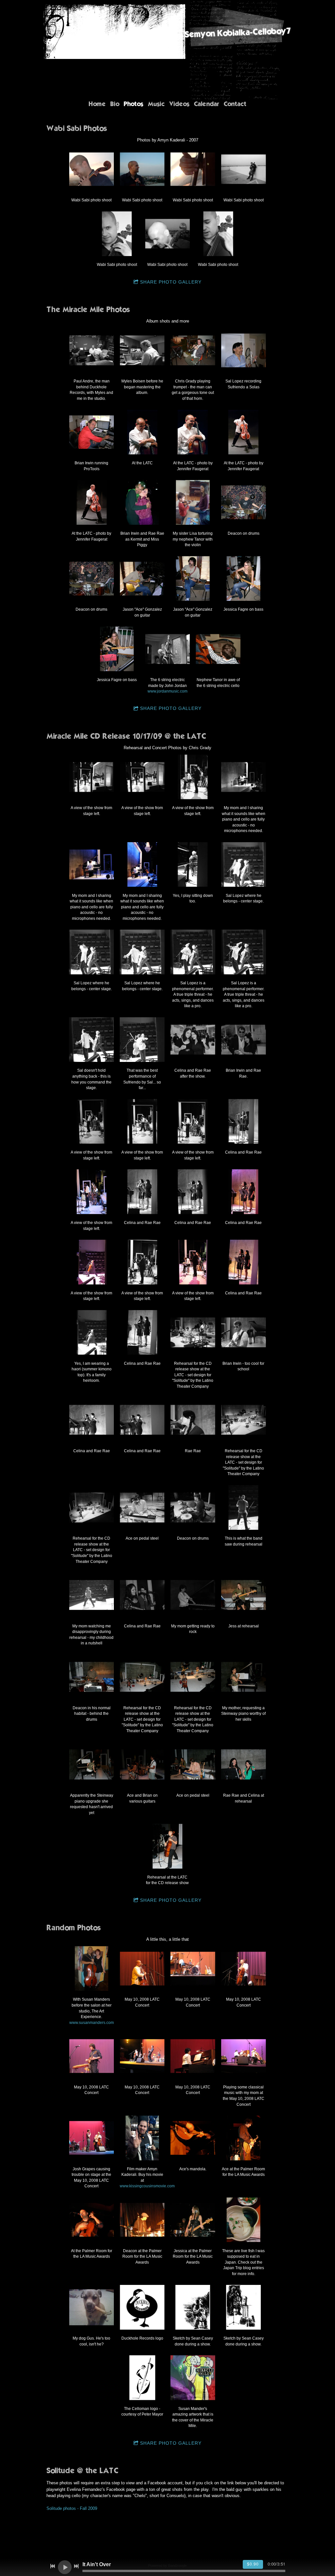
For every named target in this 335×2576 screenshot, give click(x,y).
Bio (115, 104)
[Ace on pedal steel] (142, 1507)
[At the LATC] (142, 432)
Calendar (207, 104)
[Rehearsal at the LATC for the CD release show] (168, 1846)
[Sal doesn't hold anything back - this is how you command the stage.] (91, 1039)
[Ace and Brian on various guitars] (142, 1764)
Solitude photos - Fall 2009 (72, 2508)
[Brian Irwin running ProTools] (91, 432)
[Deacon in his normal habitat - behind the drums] (91, 1677)
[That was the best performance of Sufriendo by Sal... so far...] (142, 1039)
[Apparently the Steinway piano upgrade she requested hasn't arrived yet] (91, 1764)
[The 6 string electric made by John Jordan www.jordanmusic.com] (168, 649)
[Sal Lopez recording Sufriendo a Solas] (244, 350)
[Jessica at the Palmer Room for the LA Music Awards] (193, 2220)
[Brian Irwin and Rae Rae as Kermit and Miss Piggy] (142, 502)
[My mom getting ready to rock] (193, 1595)
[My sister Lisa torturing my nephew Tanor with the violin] (193, 502)
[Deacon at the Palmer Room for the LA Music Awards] (142, 2220)
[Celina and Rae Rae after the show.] (193, 1039)
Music (156, 104)
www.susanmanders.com (92, 2022)
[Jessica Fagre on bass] (244, 578)
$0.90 (253, 2564)
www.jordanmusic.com (167, 691)
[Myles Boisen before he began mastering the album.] (142, 350)
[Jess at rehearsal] (244, 1595)
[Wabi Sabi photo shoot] (91, 169)
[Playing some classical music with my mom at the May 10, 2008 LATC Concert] (244, 2056)
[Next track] (76, 2566)
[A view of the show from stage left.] (91, 777)
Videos (179, 104)
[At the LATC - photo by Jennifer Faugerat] (193, 432)
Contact (235, 104)
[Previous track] (53, 2566)
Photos (133, 104)
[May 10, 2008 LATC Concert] (142, 1968)
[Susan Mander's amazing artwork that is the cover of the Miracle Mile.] (193, 2378)
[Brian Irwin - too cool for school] (244, 1333)
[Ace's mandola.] (193, 2138)
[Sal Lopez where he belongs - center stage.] (244, 865)
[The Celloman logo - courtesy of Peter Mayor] (142, 2378)
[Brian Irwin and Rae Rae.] (244, 1039)
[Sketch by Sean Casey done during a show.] (193, 2307)
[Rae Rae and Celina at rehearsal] (244, 1764)
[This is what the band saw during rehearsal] (244, 1507)
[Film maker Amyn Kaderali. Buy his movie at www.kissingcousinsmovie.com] (142, 2138)
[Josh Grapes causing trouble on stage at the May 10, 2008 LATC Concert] (91, 2138)
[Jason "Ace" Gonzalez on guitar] (142, 578)
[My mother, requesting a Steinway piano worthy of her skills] (244, 1677)
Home (97, 104)
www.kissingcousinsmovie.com (147, 2186)
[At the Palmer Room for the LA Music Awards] (91, 2220)
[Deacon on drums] (244, 502)
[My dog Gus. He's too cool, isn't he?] (91, 2307)
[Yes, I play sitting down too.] (193, 865)
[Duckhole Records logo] (142, 2307)
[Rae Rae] (193, 1420)
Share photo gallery (171, 282)
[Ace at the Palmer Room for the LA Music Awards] (244, 2138)
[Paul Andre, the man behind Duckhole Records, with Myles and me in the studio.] (91, 350)
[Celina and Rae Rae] (244, 1121)
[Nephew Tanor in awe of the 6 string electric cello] (218, 649)
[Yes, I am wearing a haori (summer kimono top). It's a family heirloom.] (91, 1333)
